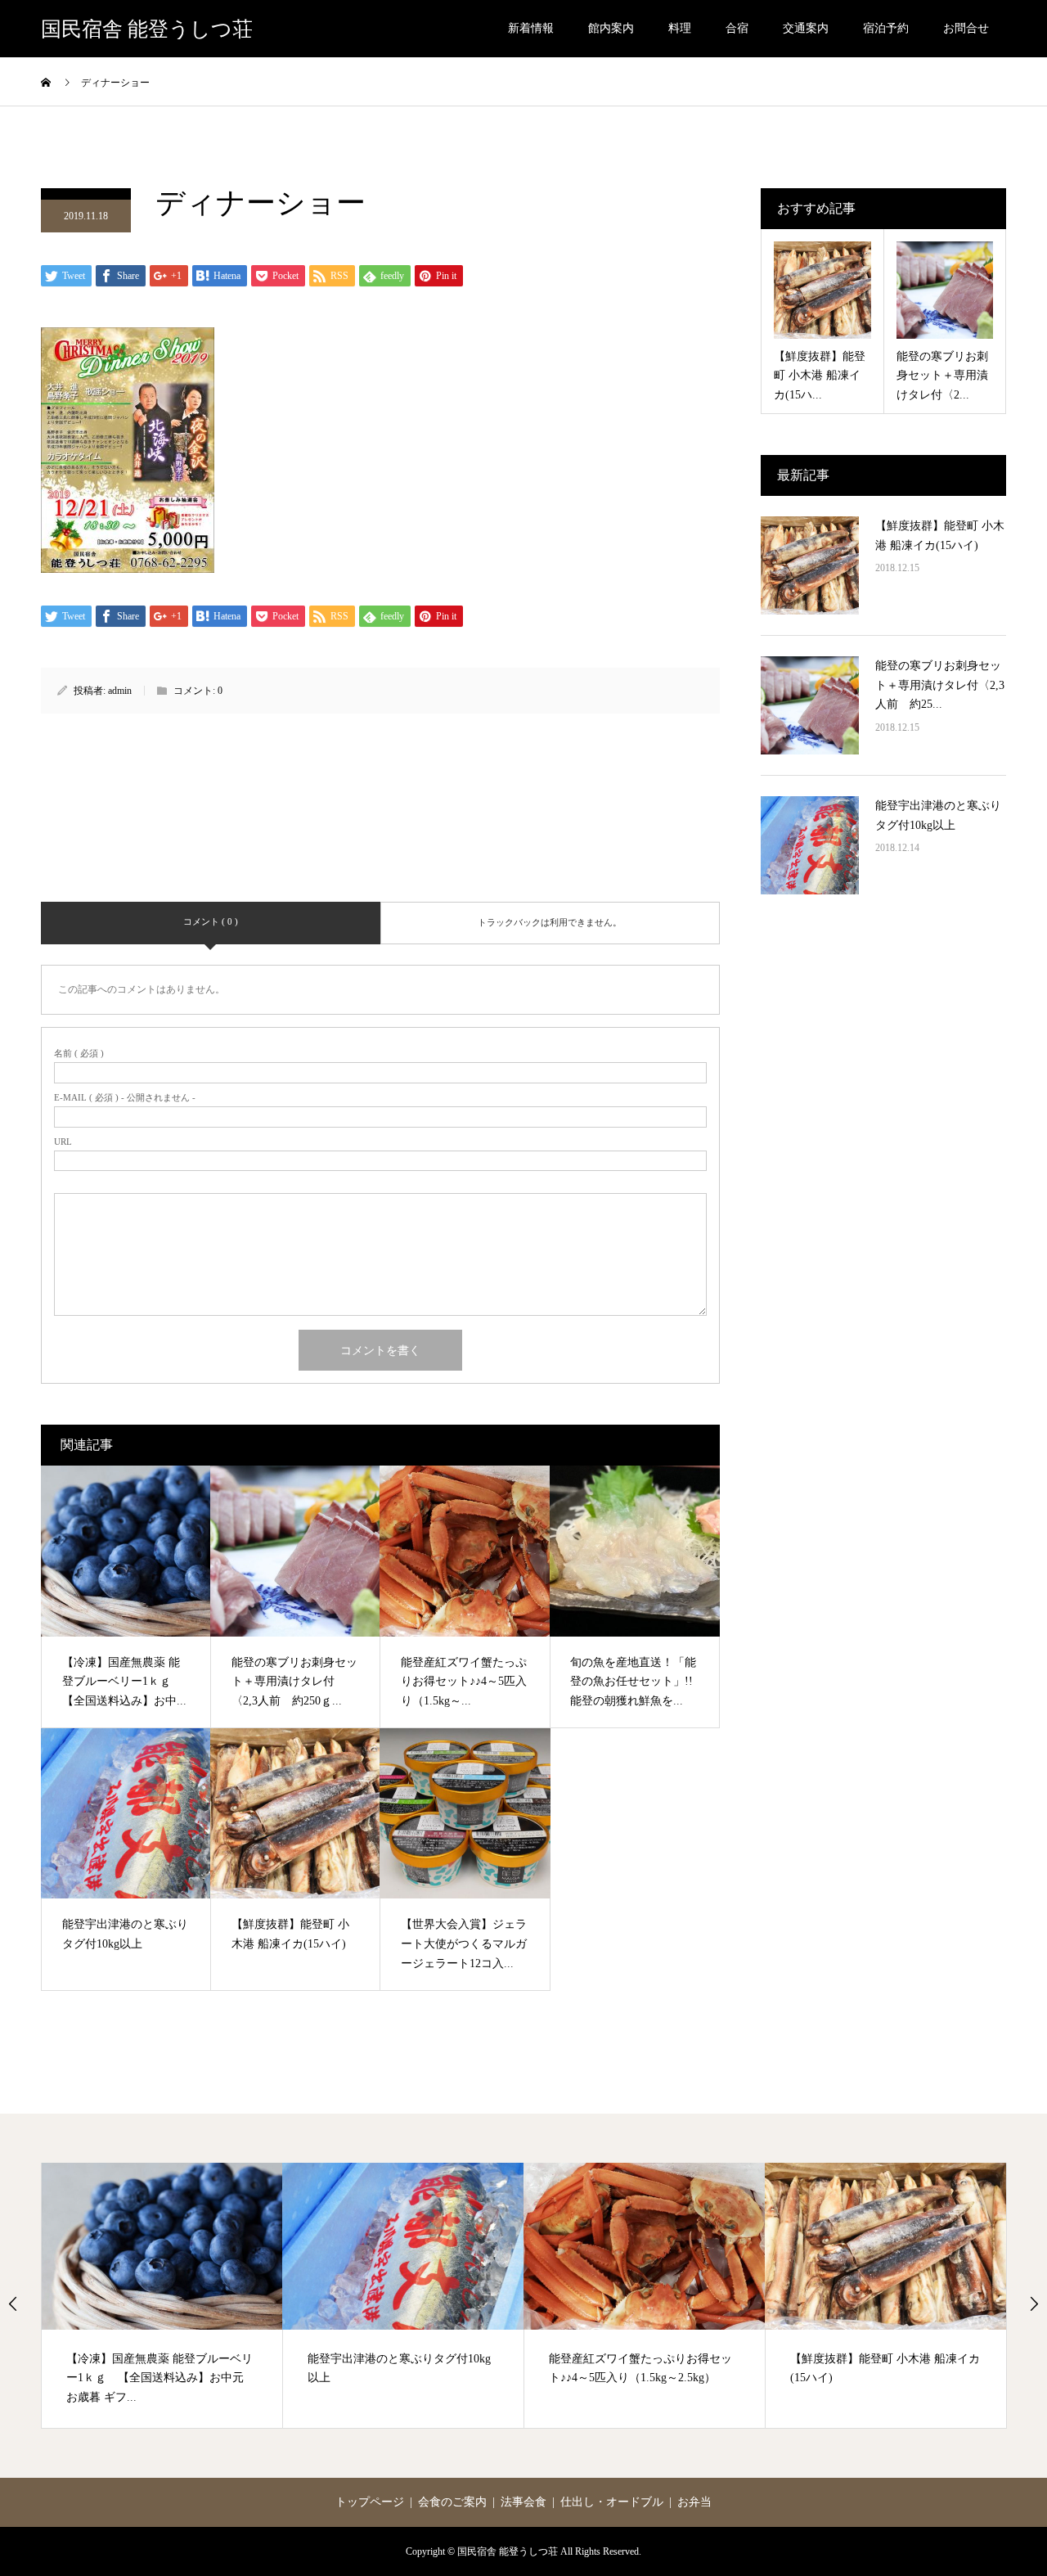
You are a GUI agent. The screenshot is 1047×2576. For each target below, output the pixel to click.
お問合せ (966, 28)
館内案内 (611, 28)
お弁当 (694, 2502)
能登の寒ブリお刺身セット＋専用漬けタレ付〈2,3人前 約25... (940, 685)
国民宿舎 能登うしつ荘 (147, 29)
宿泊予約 (886, 28)
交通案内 (806, 28)
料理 (680, 28)
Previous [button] (13, 2304)
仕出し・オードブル (612, 2502)
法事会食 (523, 2502)
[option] (162, 2295)
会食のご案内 (452, 2502)
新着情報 (531, 28)
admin (120, 691)
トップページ (370, 2502)
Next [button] (1034, 2304)
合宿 (737, 28)
